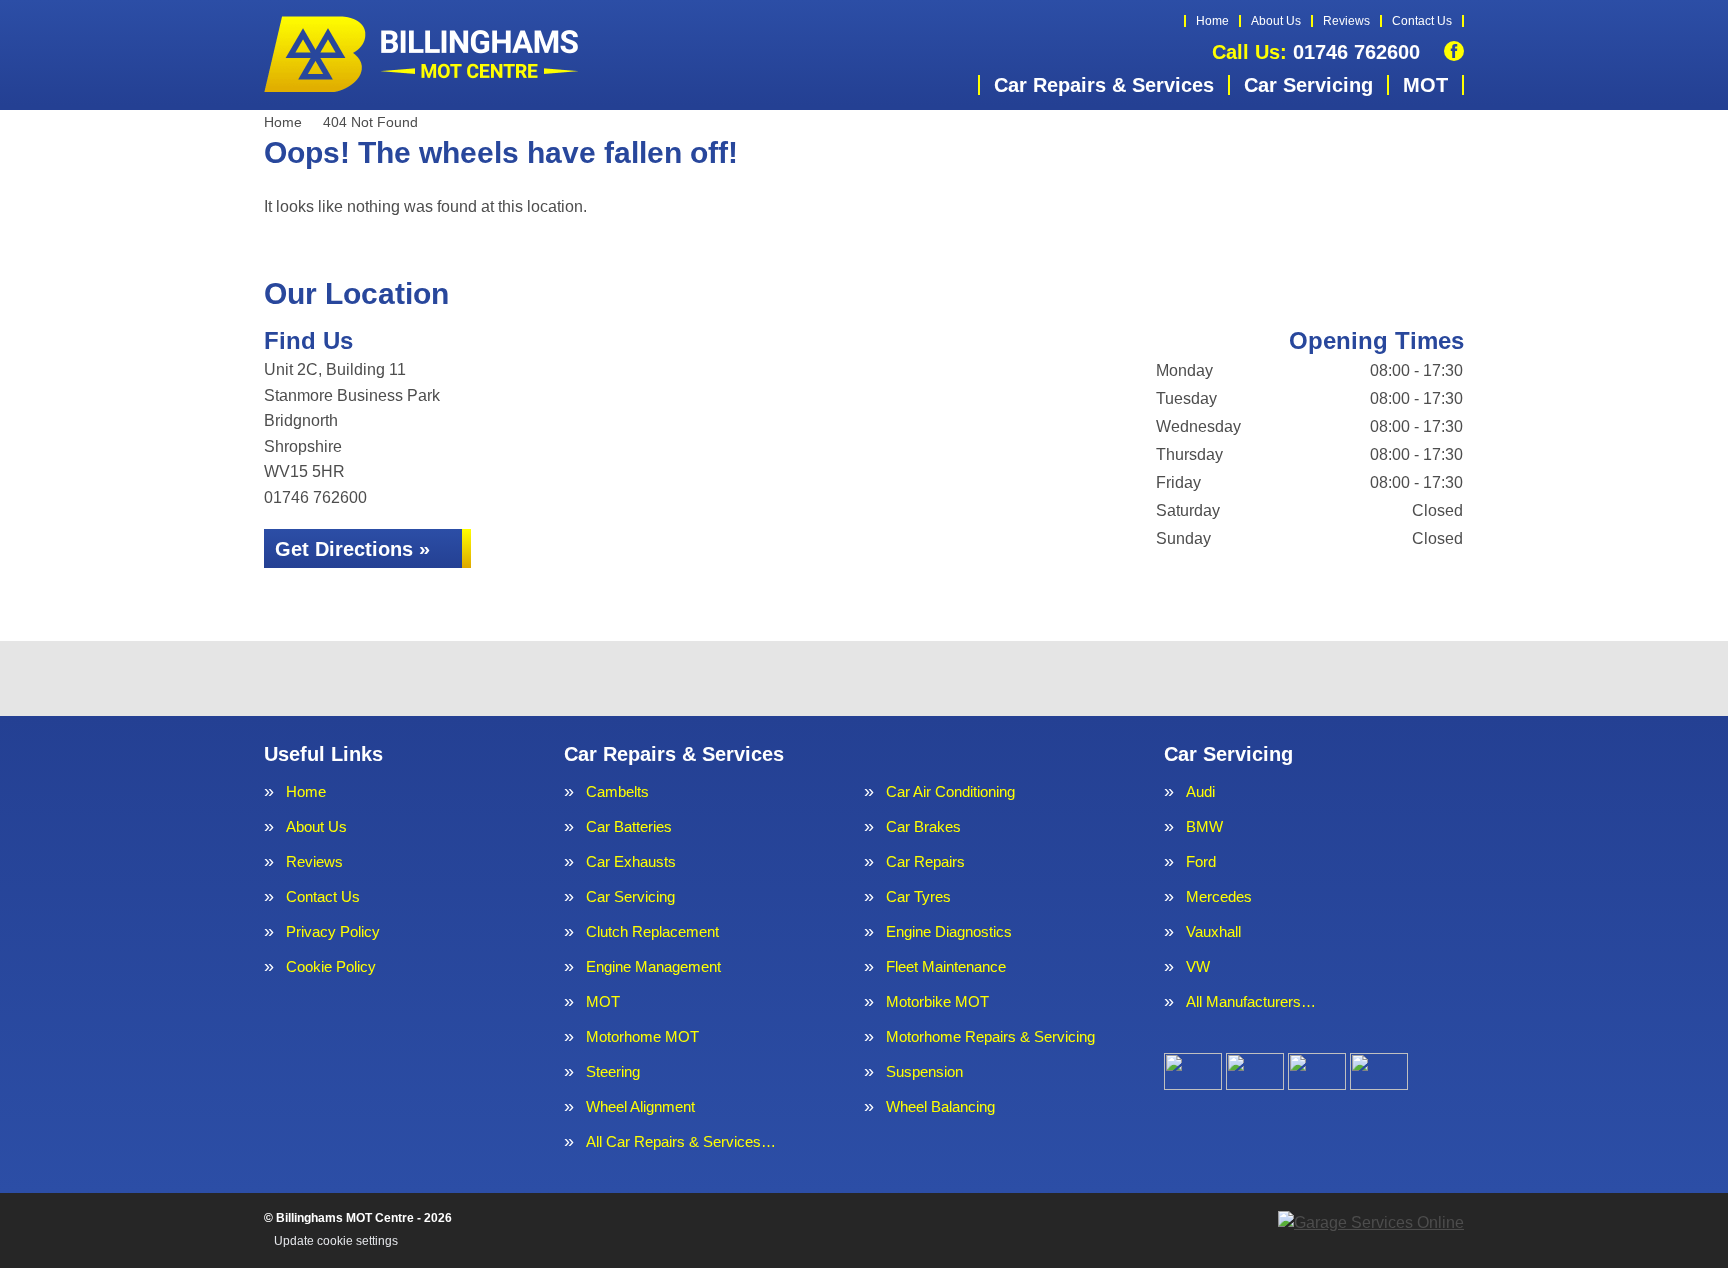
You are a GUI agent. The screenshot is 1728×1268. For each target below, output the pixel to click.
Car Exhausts (631, 861)
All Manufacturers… (1251, 1001)
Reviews (1346, 21)
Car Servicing (1308, 85)
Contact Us (1422, 21)
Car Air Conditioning (950, 791)
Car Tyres (918, 896)
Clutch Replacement (652, 931)
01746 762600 (1316, 52)
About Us (1276, 21)
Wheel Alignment (640, 1106)
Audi (1200, 791)
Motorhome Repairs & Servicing (990, 1036)
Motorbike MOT (937, 1001)
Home (1212, 21)
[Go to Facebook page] (1454, 51)
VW (1198, 966)
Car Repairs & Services (1104, 85)
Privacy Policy (333, 931)
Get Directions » (352, 549)
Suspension (924, 1071)
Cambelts (617, 791)
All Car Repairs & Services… (681, 1141)
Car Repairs (925, 861)
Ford (1201, 861)
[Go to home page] (423, 55)
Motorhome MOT (642, 1036)
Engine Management (653, 966)
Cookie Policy (331, 966)
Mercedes (1219, 896)
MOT (1425, 85)
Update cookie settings (336, 1241)
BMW (1204, 826)
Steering (613, 1071)
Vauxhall (1213, 931)
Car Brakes (923, 826)
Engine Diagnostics (949, 931)
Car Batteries (629, 826)
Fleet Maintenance (946, 966)
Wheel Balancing (940, 1106)
